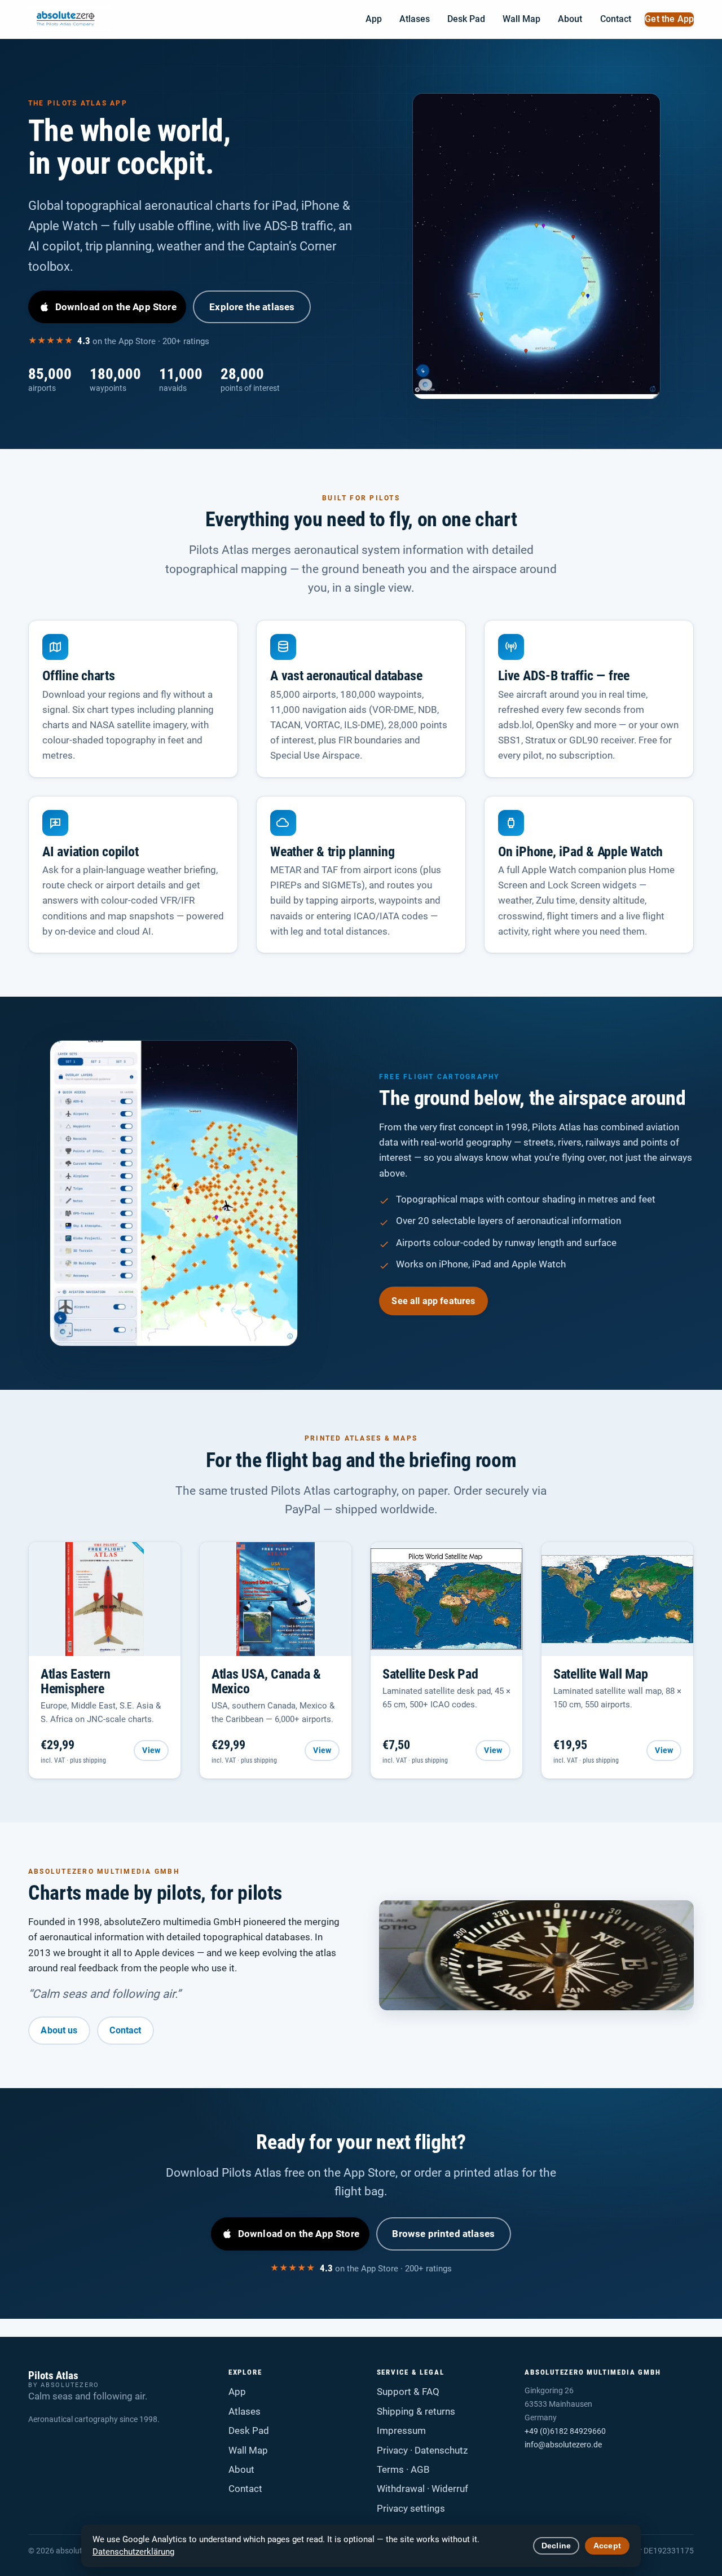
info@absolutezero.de (563, 2445)
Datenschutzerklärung (133, 2552)
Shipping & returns (416, 2411)
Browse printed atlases (443, 2234)
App (374, 19)
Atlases (415, 19)
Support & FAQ (408, 2392)
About (570, 19)
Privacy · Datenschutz (422, 2450)
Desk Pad (466, 19)
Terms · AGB (403, 2469)
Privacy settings (411, 2508)
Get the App (669, 19)
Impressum (401, 2430)
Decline (556, 2546)
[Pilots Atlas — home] (70, 19)
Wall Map (521, 19)
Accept (607, 2546)
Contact (616, 19)
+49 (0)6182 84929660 (565, 2431)
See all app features (433, 1301)
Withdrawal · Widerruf (422, 2489)
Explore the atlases (252, 307)
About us (59, 2030)
